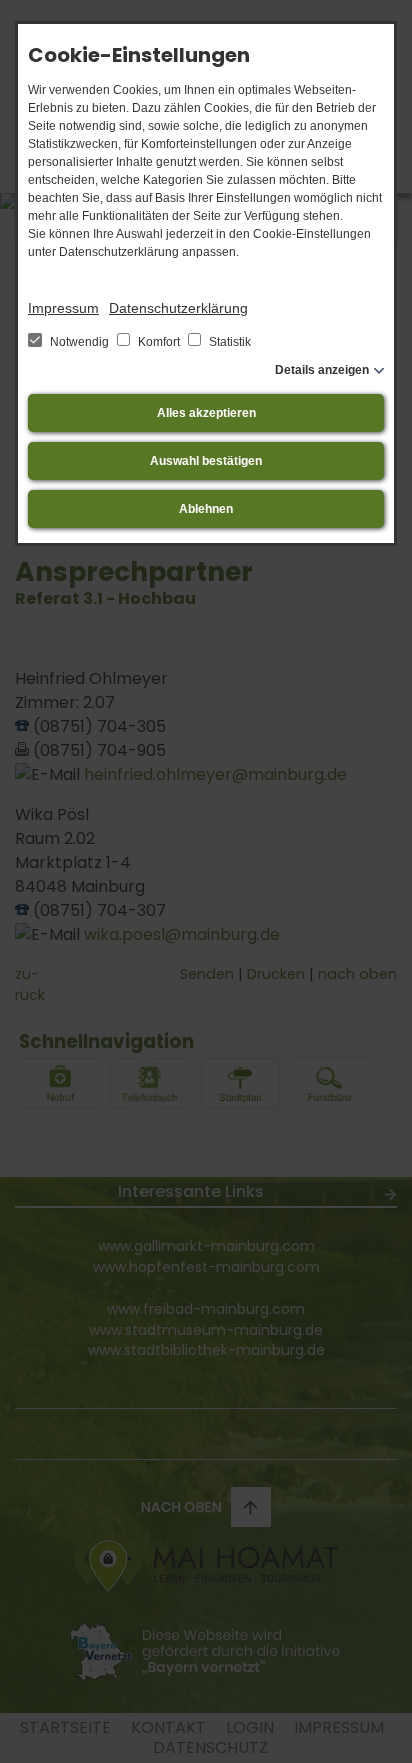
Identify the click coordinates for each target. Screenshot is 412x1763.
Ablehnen (206, 509)
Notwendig (79, 342)
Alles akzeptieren (206, 413)
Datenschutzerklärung (178, 308)
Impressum (63, 308)
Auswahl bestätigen (206, 461)
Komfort (159, 342)
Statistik (228, 342)
